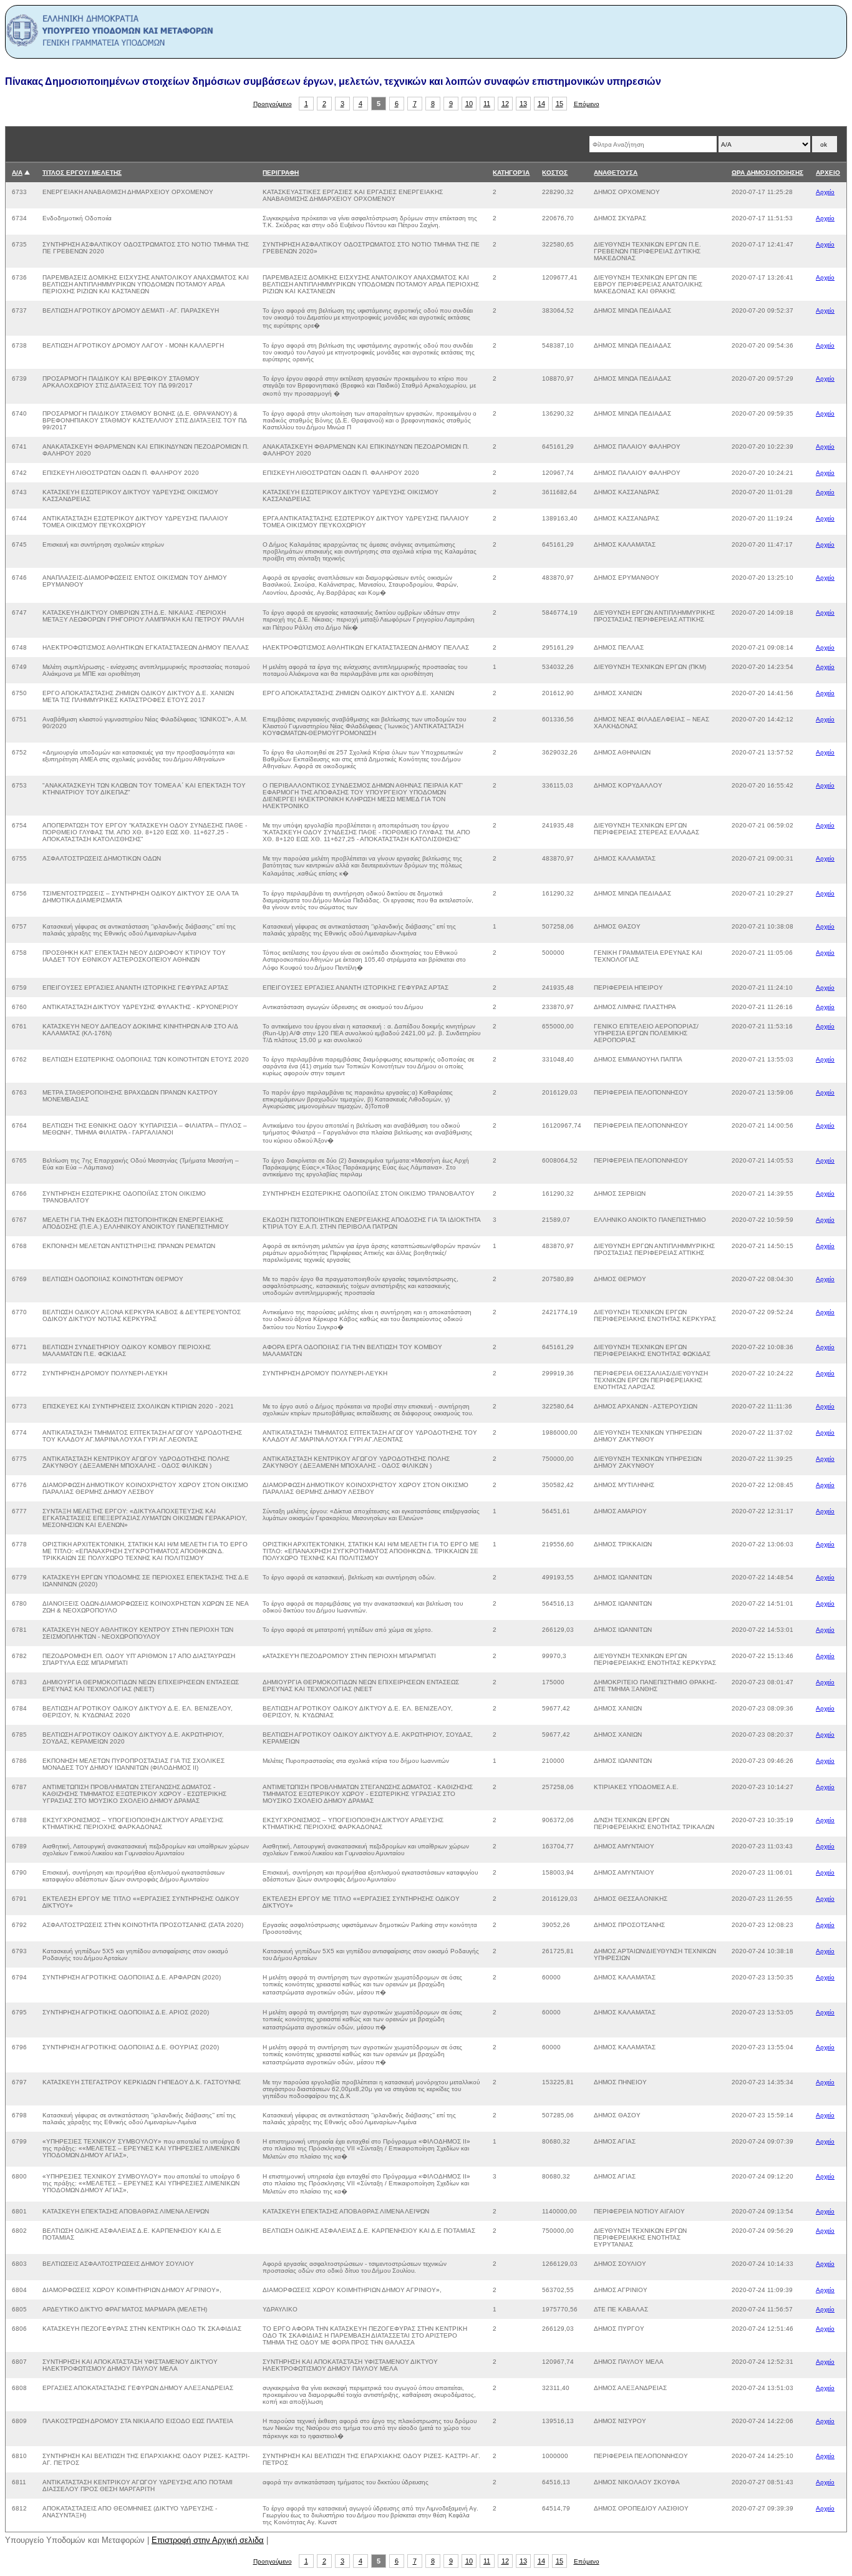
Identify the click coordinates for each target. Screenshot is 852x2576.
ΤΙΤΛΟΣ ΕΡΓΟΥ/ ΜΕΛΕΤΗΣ (82, 173)
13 (523, 104)
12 (505, 104)
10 (469, 104)
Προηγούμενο (273, 104)
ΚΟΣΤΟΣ (555, 173)
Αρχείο (825, 192)
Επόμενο (587, 104)
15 (559, 104)
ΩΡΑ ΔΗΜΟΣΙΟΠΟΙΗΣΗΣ (767, 173)
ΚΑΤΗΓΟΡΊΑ (511, 173)
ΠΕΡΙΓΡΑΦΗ (281, 173)
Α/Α (17, 173)
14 (541, 104)
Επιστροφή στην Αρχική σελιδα (208, 2540)
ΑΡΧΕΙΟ (828, 173)
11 (487, 104)
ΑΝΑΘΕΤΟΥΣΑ (616, 173)
